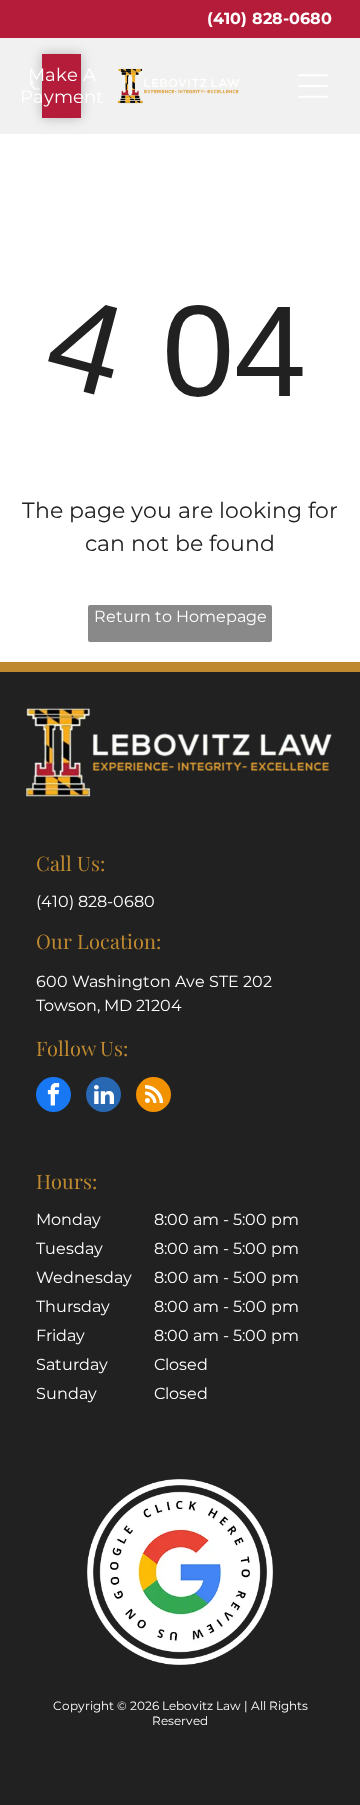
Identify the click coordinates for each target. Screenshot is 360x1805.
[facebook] (53, 1097)
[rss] (153, 1097)
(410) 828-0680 (269, 18)
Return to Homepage (180, 616)
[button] (313, 86)
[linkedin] (103, 1097)
